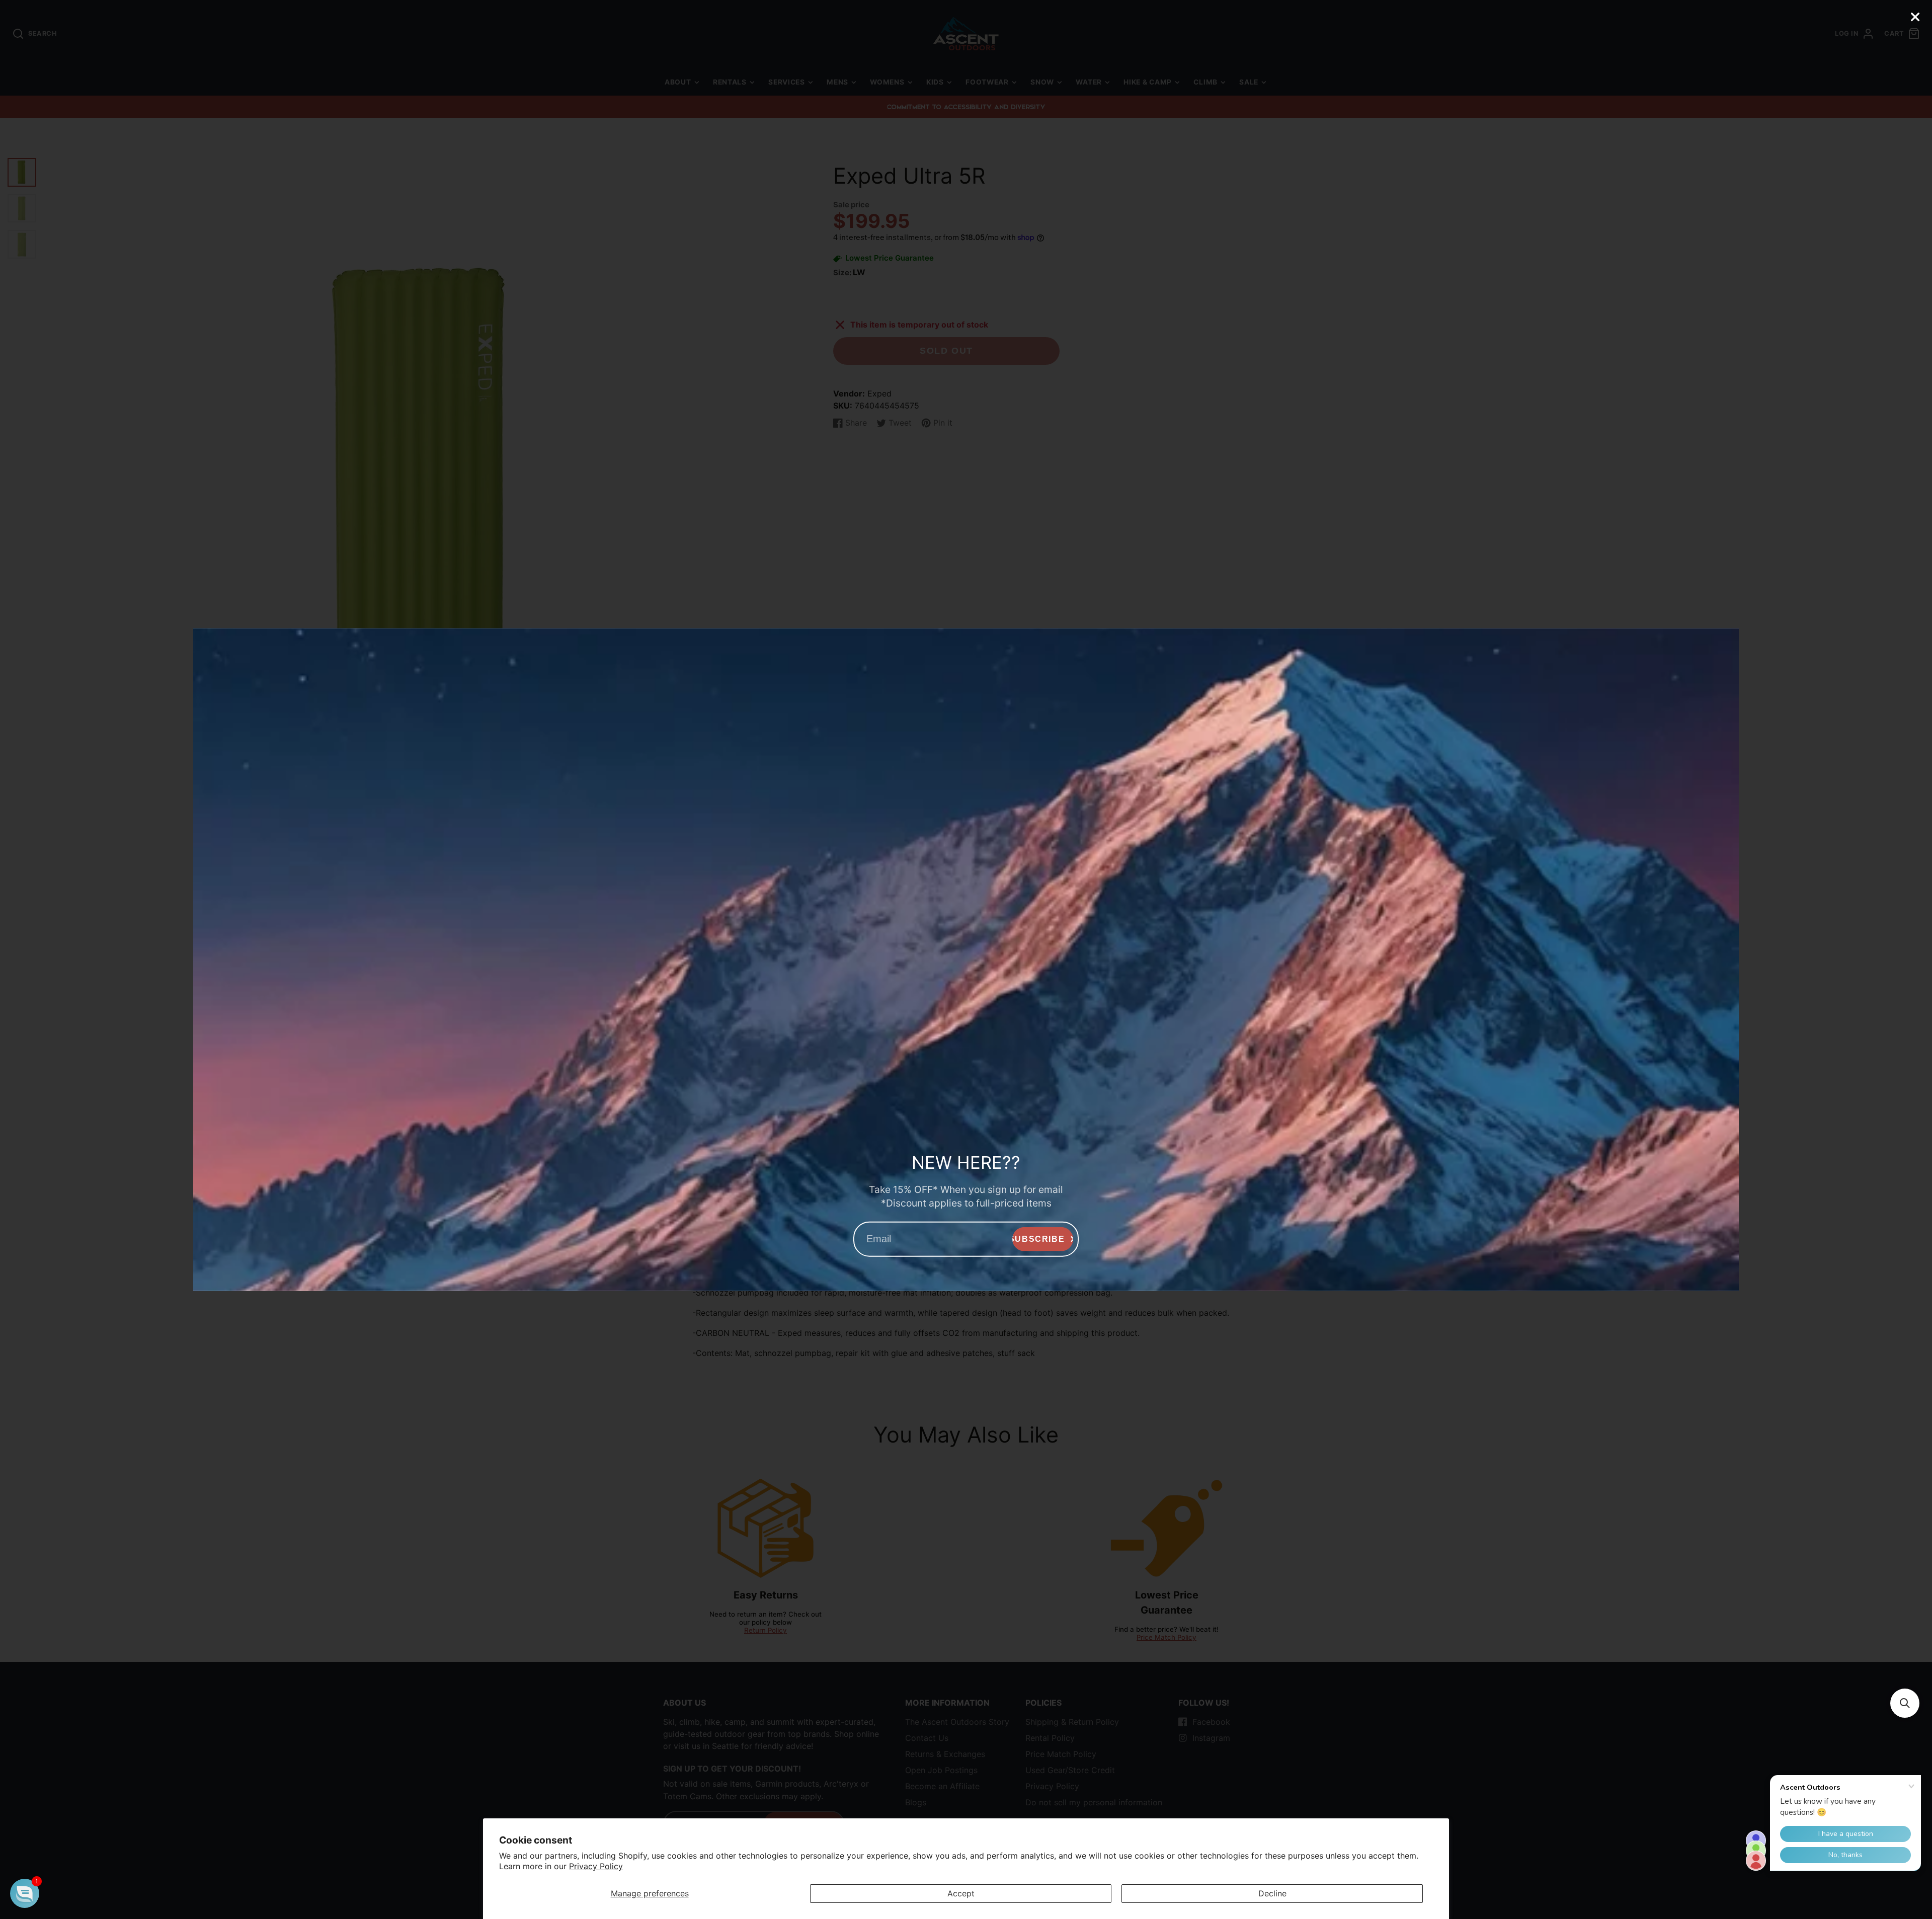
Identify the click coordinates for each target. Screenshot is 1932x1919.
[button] (1905, 1703)
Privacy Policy (596, 1866)
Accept (961, 1893)
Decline (1272, 1893)
